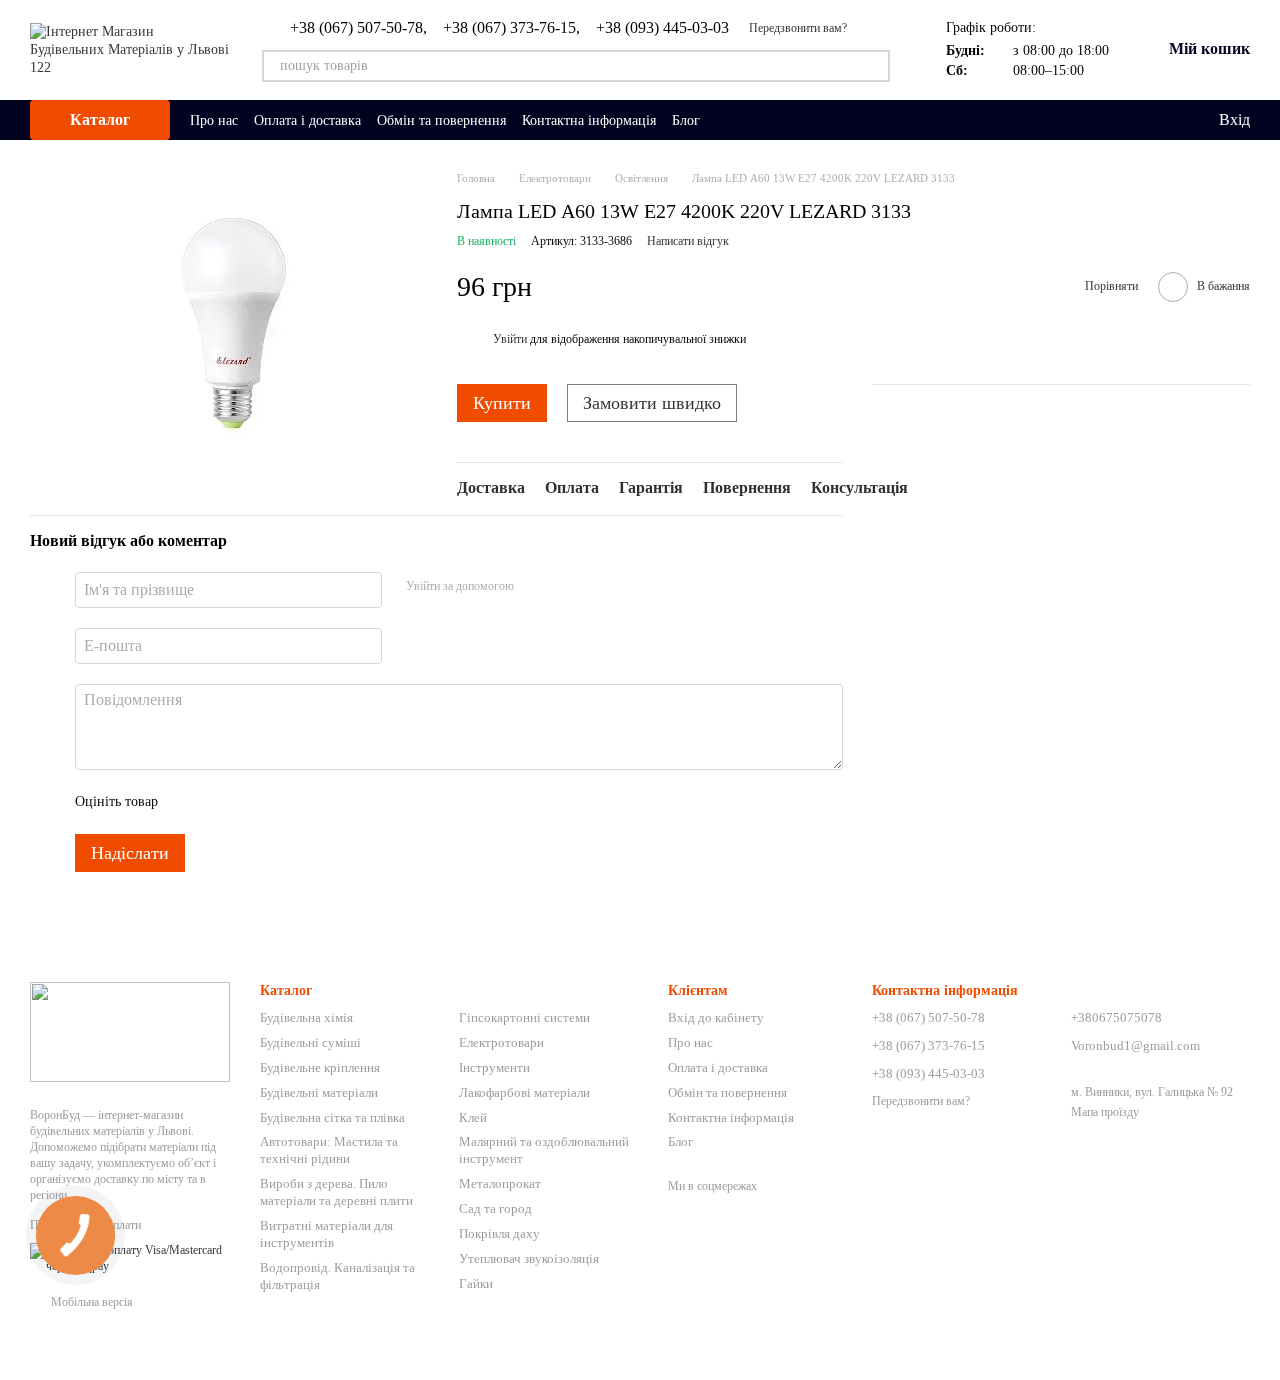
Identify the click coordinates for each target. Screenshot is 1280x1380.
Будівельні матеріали (319, 1092)
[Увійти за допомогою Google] (568, 587)
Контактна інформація (589, 120)
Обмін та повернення (441, 120)
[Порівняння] (1121, 120)
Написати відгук (688, 241)
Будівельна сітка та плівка (332, 1117)
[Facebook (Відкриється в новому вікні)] (752, 120)
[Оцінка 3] (255, 802)
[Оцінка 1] (191, 802)
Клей (473, 1117)
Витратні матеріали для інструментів (326, 1234)
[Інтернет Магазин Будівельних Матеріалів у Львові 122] (130, 1031)
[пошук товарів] (874, 66)
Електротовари (501, 1042)
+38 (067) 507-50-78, (358, 28)
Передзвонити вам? (798, 28)
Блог (686, 120)
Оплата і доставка (307, 120)
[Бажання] (1161, 120)
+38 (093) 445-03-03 (662, 28)
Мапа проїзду (1105, 1112)
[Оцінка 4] (287, 802)
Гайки (476, 1283)
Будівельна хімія (306, 1017)
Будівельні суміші (310, 1042)
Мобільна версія (90, 1302)
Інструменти (494, 1067)
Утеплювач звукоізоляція (529, 1258)
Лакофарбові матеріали (524, 1092)
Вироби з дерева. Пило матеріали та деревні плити (336, 1192)
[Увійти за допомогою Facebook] (536, 587)
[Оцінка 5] (319, 802)
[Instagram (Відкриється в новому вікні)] (728, 120)
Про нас (214, 120)
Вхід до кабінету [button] (716, 1017)
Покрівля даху (499, 1233)
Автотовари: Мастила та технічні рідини (329, 1150)
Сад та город (495, 1208)
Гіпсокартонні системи (524, 1017)
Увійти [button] (510, 339)
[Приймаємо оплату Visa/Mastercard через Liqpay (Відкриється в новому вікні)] (130, 1258)
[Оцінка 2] (223, 802)
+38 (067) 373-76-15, (511, 28)
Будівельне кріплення (320, 1067)
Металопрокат (500, 1183)
